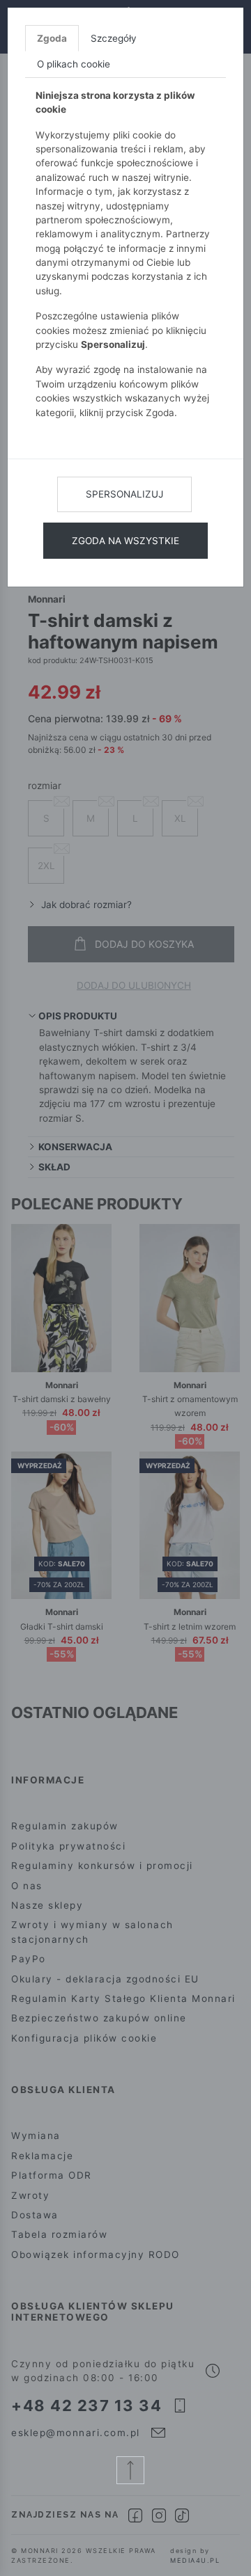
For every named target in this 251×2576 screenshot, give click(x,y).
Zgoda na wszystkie (125, 541)
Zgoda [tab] (52, 38)
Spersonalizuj (124, 494)
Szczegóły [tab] (114, 38)
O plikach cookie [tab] (74, 64)
